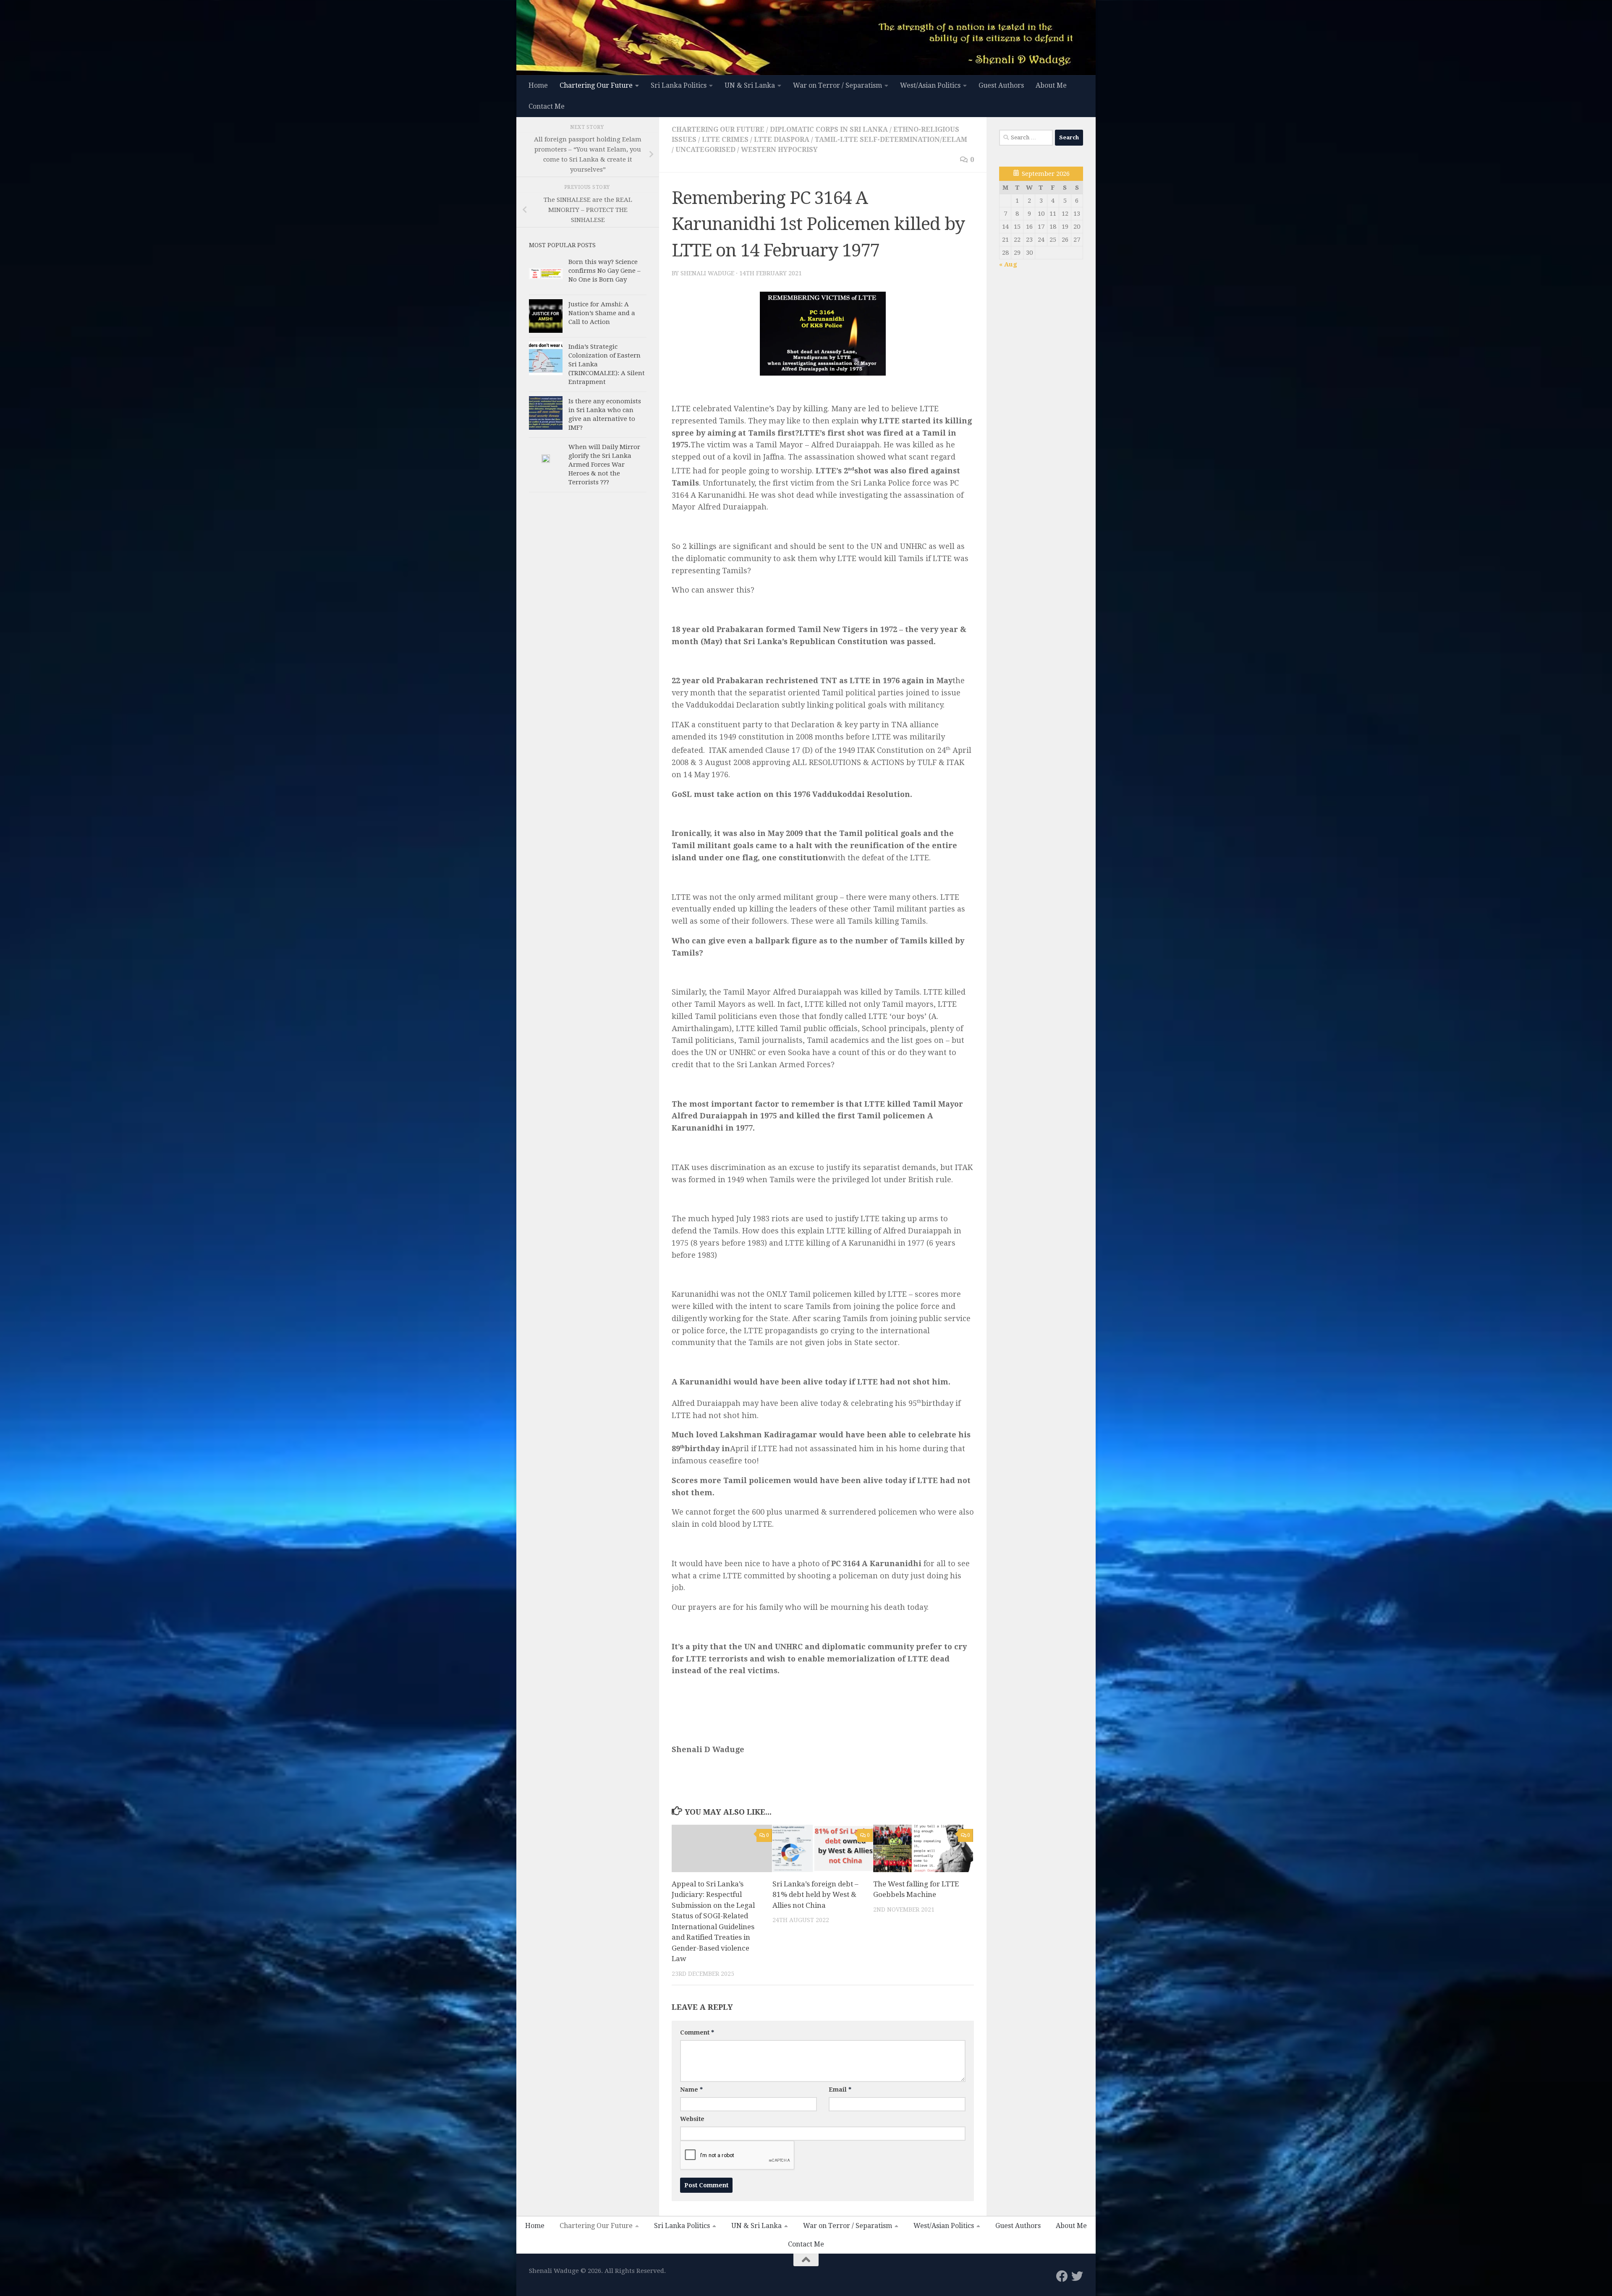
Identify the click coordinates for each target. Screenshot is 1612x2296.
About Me (1051, 85)
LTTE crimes (725, 140)
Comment (697, 2032)
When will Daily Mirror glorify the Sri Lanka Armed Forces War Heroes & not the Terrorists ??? (604, 465)
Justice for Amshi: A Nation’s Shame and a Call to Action (602, 313)
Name (691, 2090)
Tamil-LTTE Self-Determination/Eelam (891, 140)
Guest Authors (1001, 85)
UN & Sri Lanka (750, 85)
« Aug (1008, 264)
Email (840, 2090)
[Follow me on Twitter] (1077, 2276)
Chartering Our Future (596, 85)
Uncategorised (705, 150)
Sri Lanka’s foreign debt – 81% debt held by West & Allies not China (815, 1895)
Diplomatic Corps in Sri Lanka (829, 129)
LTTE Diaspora (782, 140)
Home (538, 85)
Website (692, 2119)
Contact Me (547, 106)
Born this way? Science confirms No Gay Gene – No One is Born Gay (604, 271)
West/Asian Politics (930, 85)
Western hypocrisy (779, 150)
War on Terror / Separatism (837, 85)
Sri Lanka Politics (679, 85)
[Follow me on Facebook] (1062, 2276)
